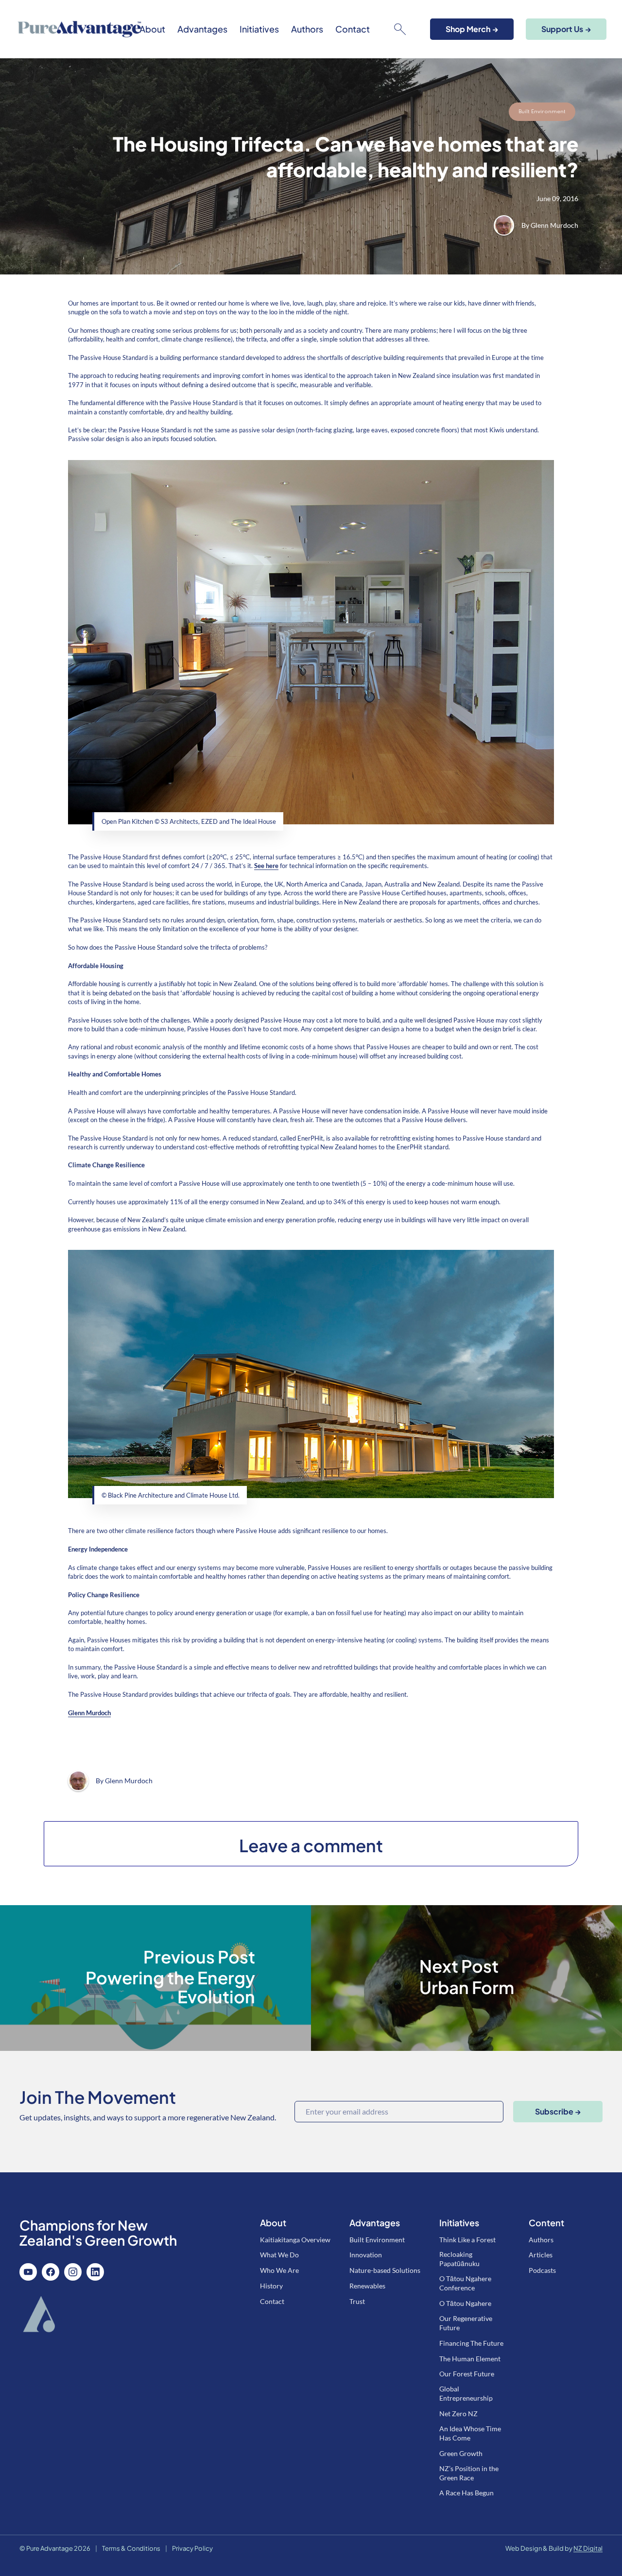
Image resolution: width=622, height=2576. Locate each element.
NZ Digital (588, 2548)
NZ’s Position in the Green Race (469, 2473)
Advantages (202, 29)
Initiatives (259, 29)
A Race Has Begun (466, 2493)
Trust (357, 2301)
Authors (307, 29)
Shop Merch (472, 29)
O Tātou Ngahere (465, 2303)
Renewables (367, 2286)
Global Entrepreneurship (466, 2393)
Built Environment (542, 112)
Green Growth (461, 2453)
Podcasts (542, 2270)
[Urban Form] (466, 1978)
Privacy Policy (192, 2548)
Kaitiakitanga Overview (295, 2240)
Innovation (366, 2255)
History (271, 2286)
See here (266, 866)
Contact (353, 29)
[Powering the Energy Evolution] (155, 1978)
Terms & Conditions (131, 2548)
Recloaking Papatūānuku (459, 2259)
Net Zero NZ (458, 2414)
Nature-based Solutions (385, 2270)
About (152, 29)
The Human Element (470, 2359)
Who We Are (279, 2270)
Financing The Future (471, 2343)
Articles (541, 2255)
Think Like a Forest (467, 2240)
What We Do (279, 2255)
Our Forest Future (467, 2374)
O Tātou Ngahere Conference (465, 2283)
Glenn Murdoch (554, 225)
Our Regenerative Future (466, 2323)
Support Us (566, 29)
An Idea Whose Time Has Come (470, 2433)
